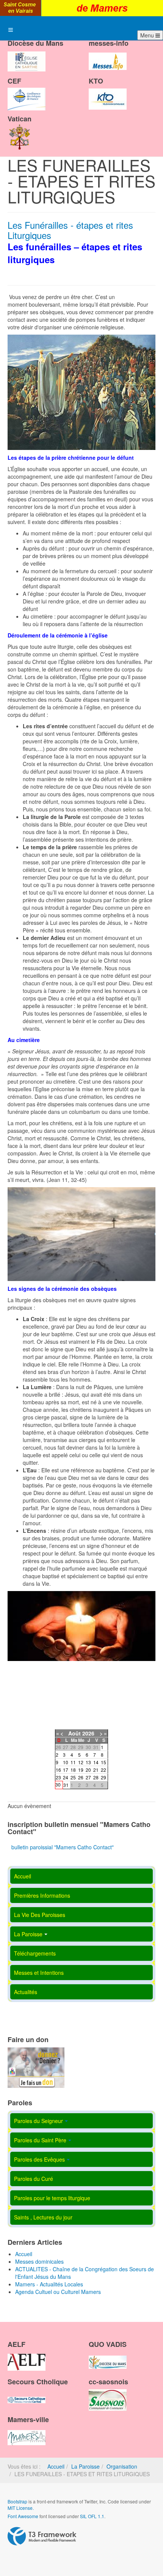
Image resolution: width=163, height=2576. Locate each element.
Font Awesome (23, 2516)
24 (66, 1777)
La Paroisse (28, 1934)
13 (88, 1762)
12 (81, 1762)
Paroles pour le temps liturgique (52, 2198)
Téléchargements (35, 1953)
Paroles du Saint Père (40, 2140)
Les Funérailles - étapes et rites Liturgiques (70, 230)
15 (103, 1762)
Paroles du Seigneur (38, 2121)
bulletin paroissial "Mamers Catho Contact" (63, 1847)
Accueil (23, 1876)
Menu (148, 35)
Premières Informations (42, 1895)
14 (96, 1762)
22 (103, 1770)
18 (73, 1770)
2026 (88, 1733)
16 (58, 1770)
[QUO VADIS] (108, 2356)
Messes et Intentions (39, 1973)
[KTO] (108, 93)
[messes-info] (108, 55)
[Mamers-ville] (27, 2431)
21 (96, 1770)
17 (66, 1770)
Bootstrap (17, 2501)
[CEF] (27, 93)
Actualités (26, 1992)
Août (74, 1733)
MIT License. (21, 2508)
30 (58, 1784)
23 (58, 1777)
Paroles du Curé (34, 2179)
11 (73, 1762)
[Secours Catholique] (27, 2393)
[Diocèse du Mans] (27, 55)
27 (88, 1777)
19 (81, 1770)
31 (66, 1785)
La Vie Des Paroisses (40, 1915)
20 (88, 1770)
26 (81, 1777)
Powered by (42, 2536)
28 (96, 1777)
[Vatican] (20, 130)
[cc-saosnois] (108, 2393)
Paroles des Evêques (39, 2159)
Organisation (122, 2466)
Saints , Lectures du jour (43, 2217)
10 (66, 1762)
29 (103, 1777)
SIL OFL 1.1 (92, 2516)
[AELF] (27, 2356)
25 (73, 1777)
